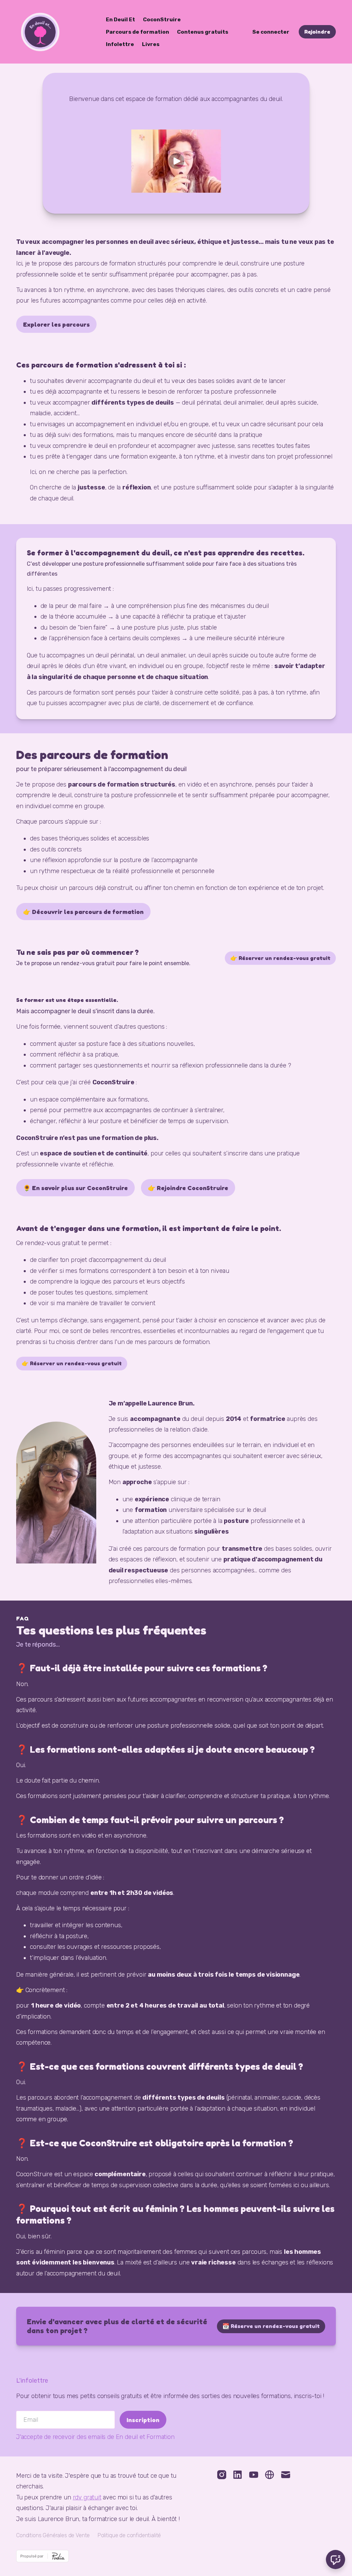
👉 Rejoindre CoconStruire (188, 1188)
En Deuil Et (120, 20)
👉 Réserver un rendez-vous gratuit (280, 958)
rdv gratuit (87, 2497)
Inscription (143, 2420)
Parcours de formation (137, 32)
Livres (151, 44)
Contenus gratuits (203, 32)
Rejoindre (317, 32)
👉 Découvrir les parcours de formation (83, 912)
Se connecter (271, 32)
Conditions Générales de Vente (53, 2535)
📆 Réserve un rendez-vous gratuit (271, 2326)
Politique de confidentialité (129, 2535)
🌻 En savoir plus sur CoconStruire (75, 1188)
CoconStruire (162, 20)
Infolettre (120, 44)
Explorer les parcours (56, 324)
